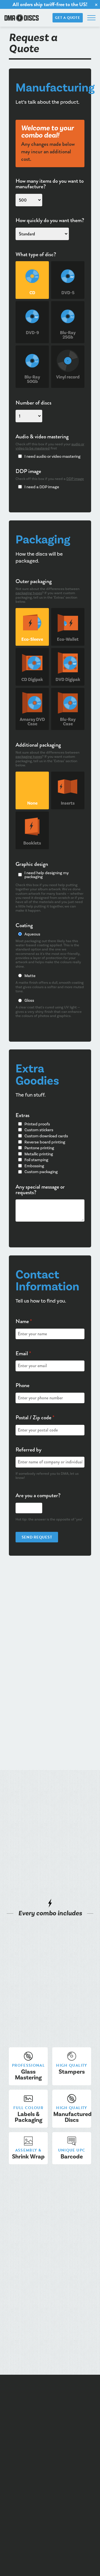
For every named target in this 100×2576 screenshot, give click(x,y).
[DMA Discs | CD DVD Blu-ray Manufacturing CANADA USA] (22, 18)
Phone (22, 1385)
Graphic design (32, 864)
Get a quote (67, 18)
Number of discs (33, 403)
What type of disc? (36, 255)
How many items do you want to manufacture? (50, 184)
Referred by (28, 1450)
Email (23, 1354)
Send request (37, 1537)
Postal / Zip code (35, 1418)
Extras (22, 1115)
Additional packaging (38, 745)
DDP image (28, 471)
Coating (24, 925)
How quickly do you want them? (50, 220)
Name (24, 1321)
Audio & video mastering (42, 437)
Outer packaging (34, 581)
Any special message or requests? (40, 1190)
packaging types (29, 593)
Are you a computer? (38, 1496)
